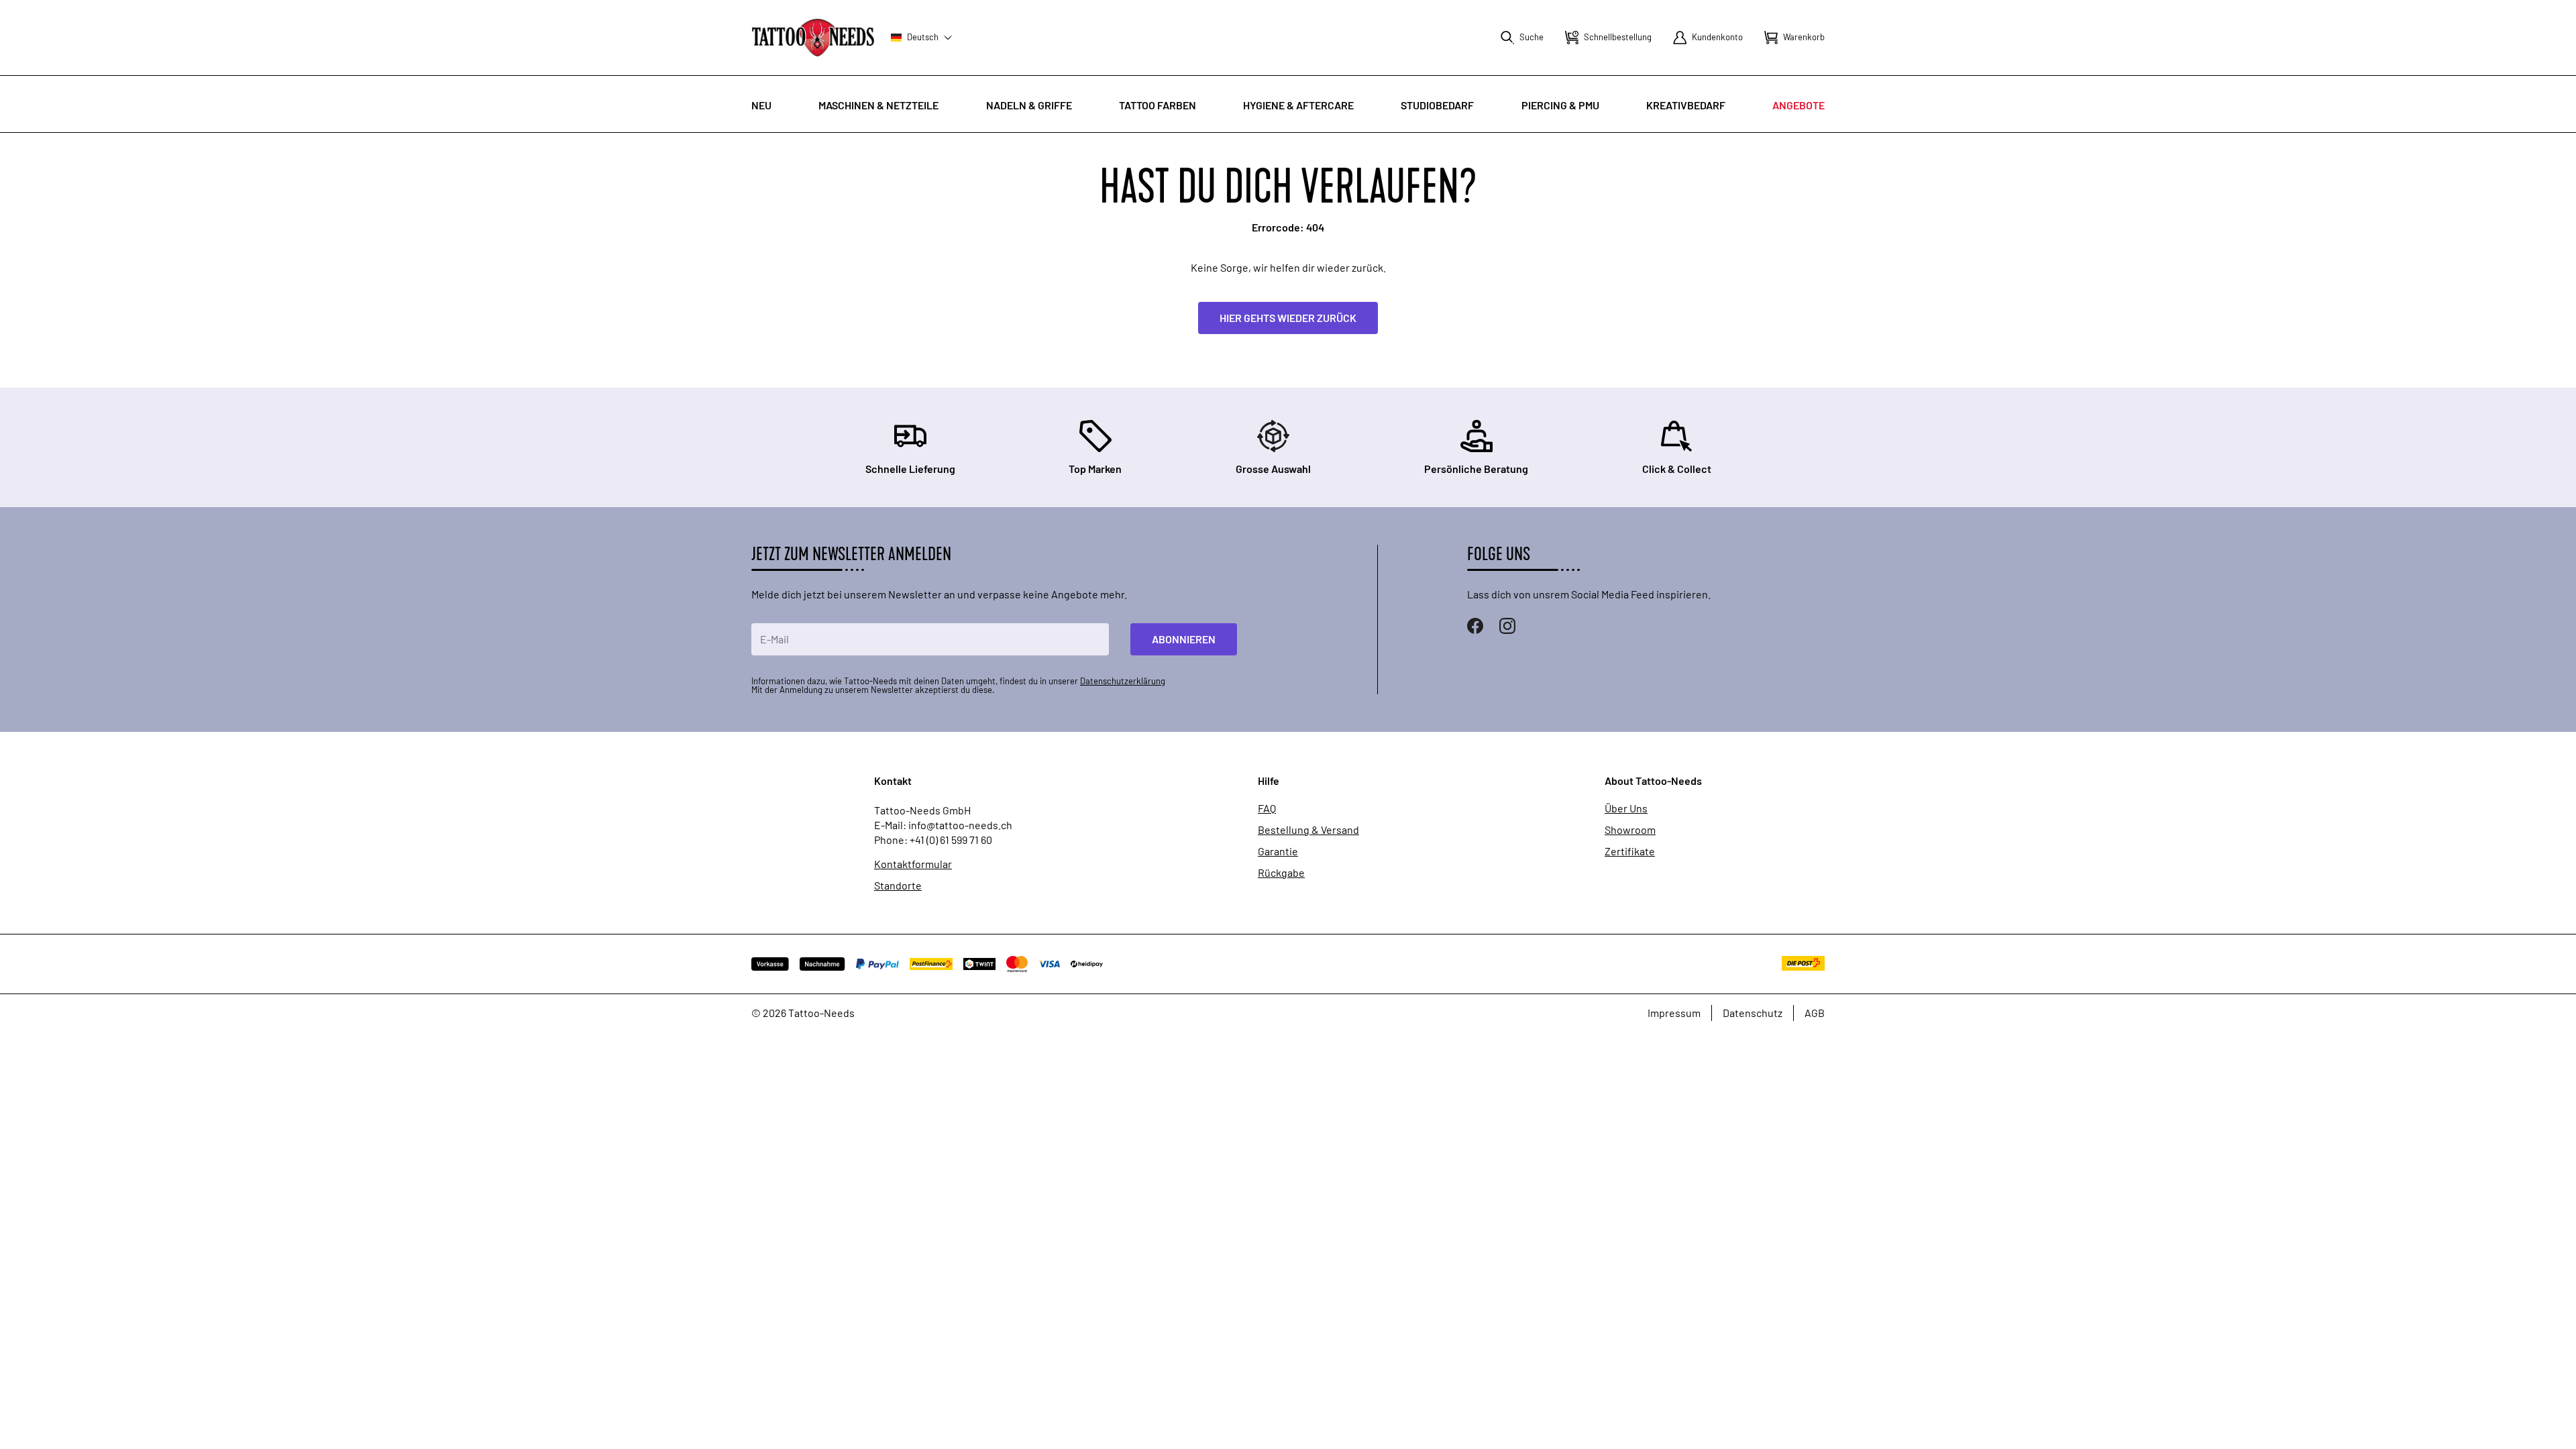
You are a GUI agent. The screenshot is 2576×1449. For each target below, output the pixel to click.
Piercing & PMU (1560, 105)
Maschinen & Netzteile (878, 105)
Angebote (1799, 105)
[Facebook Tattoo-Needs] (1475, 626)
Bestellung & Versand (1308, 830)
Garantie (1278, 851)
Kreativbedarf (1686, 105)
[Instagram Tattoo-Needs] (1507, 626)
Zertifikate (1630, 851)
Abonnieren (1184, 639)
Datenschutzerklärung (1123, 681)
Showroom (1630, 830)
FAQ (1267, 808)
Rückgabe (1281, 873)
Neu (761, 105)
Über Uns (1626, 808)
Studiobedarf (1437, 105)
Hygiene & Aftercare (1298, 105)
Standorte (898, 885)
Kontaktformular (913, 864)
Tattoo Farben (1158, 105)
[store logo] (813, 37)
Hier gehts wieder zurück (1288, 318)
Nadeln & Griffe (1029, 105)
